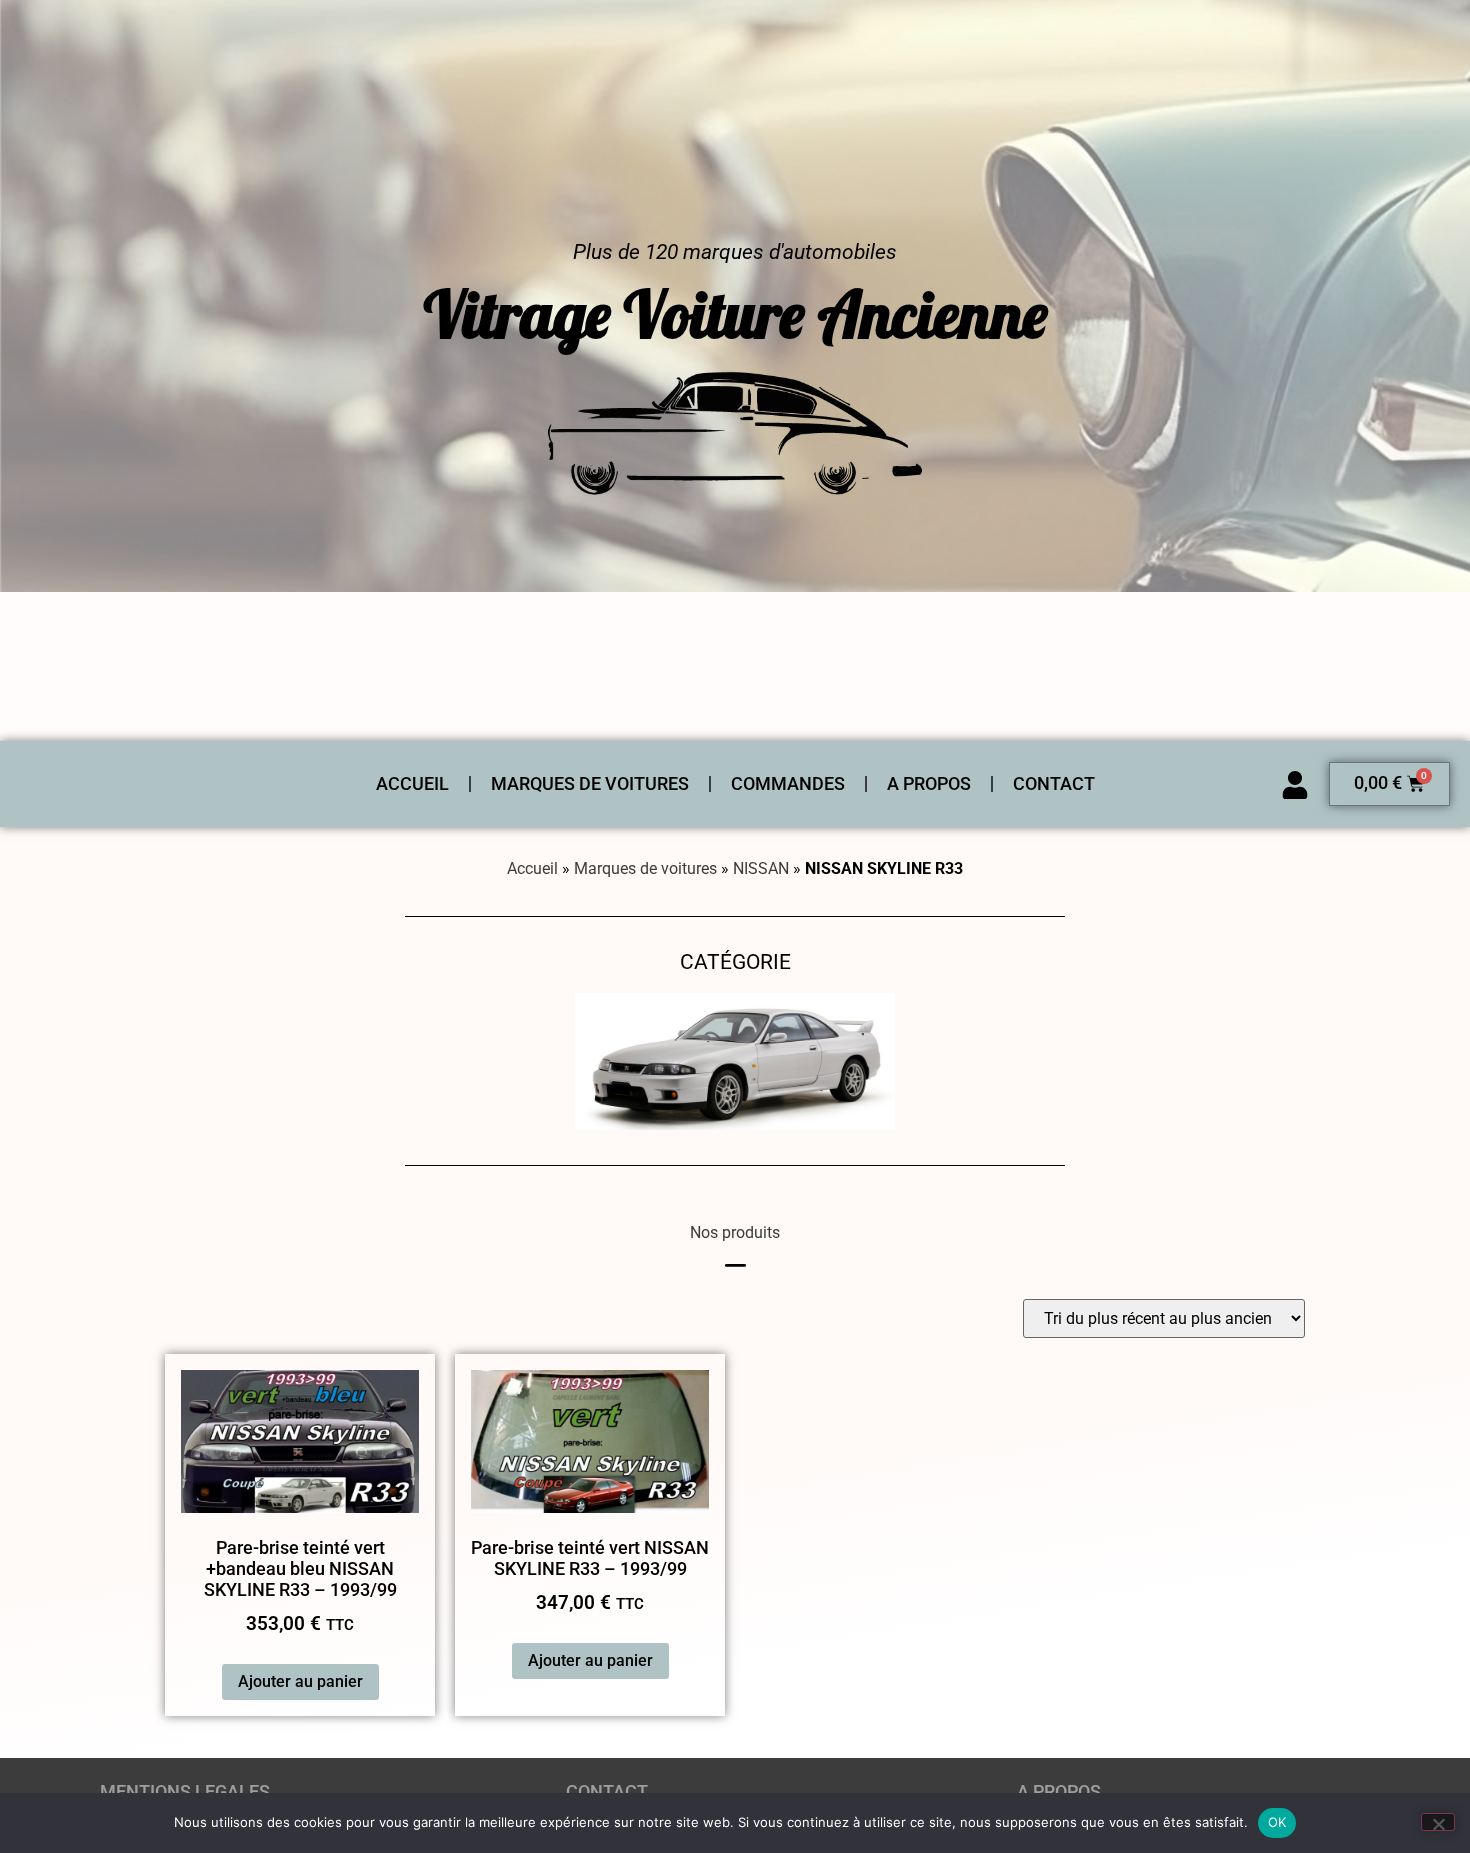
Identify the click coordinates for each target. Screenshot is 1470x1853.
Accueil (412, 784)
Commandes (788, 784)
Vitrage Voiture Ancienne (735, 314)
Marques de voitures (590, 784)
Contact (1054, 784)
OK (1277, 1822)
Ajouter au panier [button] (300, 1681)
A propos (929, 784)
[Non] (1438, 1822)
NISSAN (761, 868)
